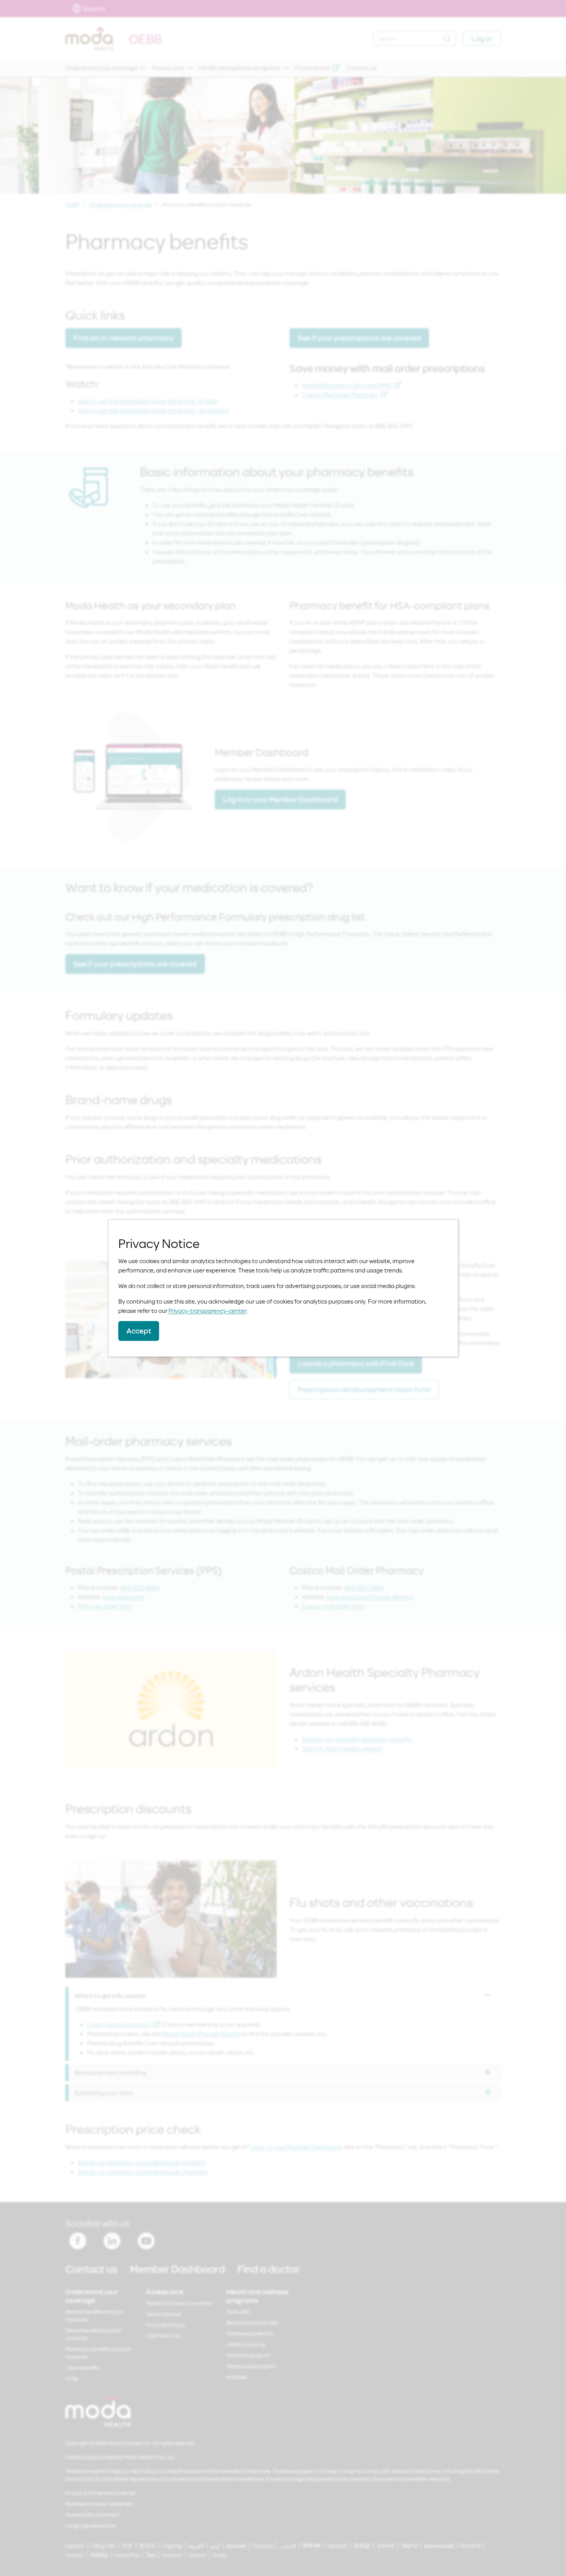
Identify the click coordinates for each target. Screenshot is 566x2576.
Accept (139, 1331)
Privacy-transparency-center (208, 1311)
